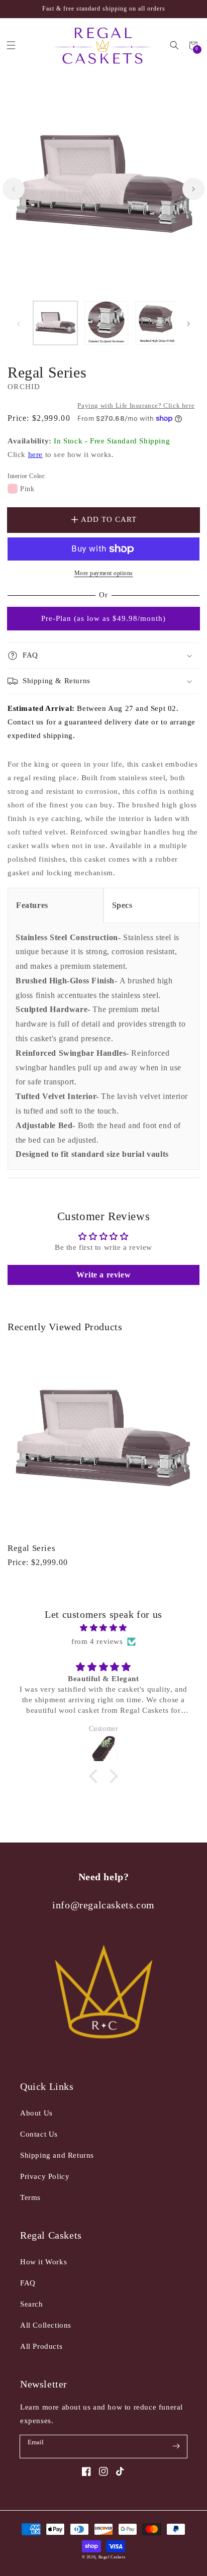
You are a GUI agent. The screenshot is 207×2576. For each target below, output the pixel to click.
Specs (122, 905)
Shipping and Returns (57, 2155)
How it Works (43, 2262)
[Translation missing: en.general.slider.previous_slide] (14, 189)
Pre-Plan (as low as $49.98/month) (103, 618)
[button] (175, 45)
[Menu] (11, 45)
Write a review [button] (103, 1275)
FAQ (28, 2283)
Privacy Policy (45, 2176)
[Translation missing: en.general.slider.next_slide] (193, 189)
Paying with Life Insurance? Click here (136, 405)
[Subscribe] (176, 2446)
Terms (30, 2197)
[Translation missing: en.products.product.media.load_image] (55, 323)
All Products (41, 2346)
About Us (36, 2113)
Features (32, 905)
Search (32, 2304)
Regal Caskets (112, 2557)
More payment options (104, 573)
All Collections (46, 2325)
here (35, 454)
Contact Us (39, 2134)
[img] (103, 1628)
